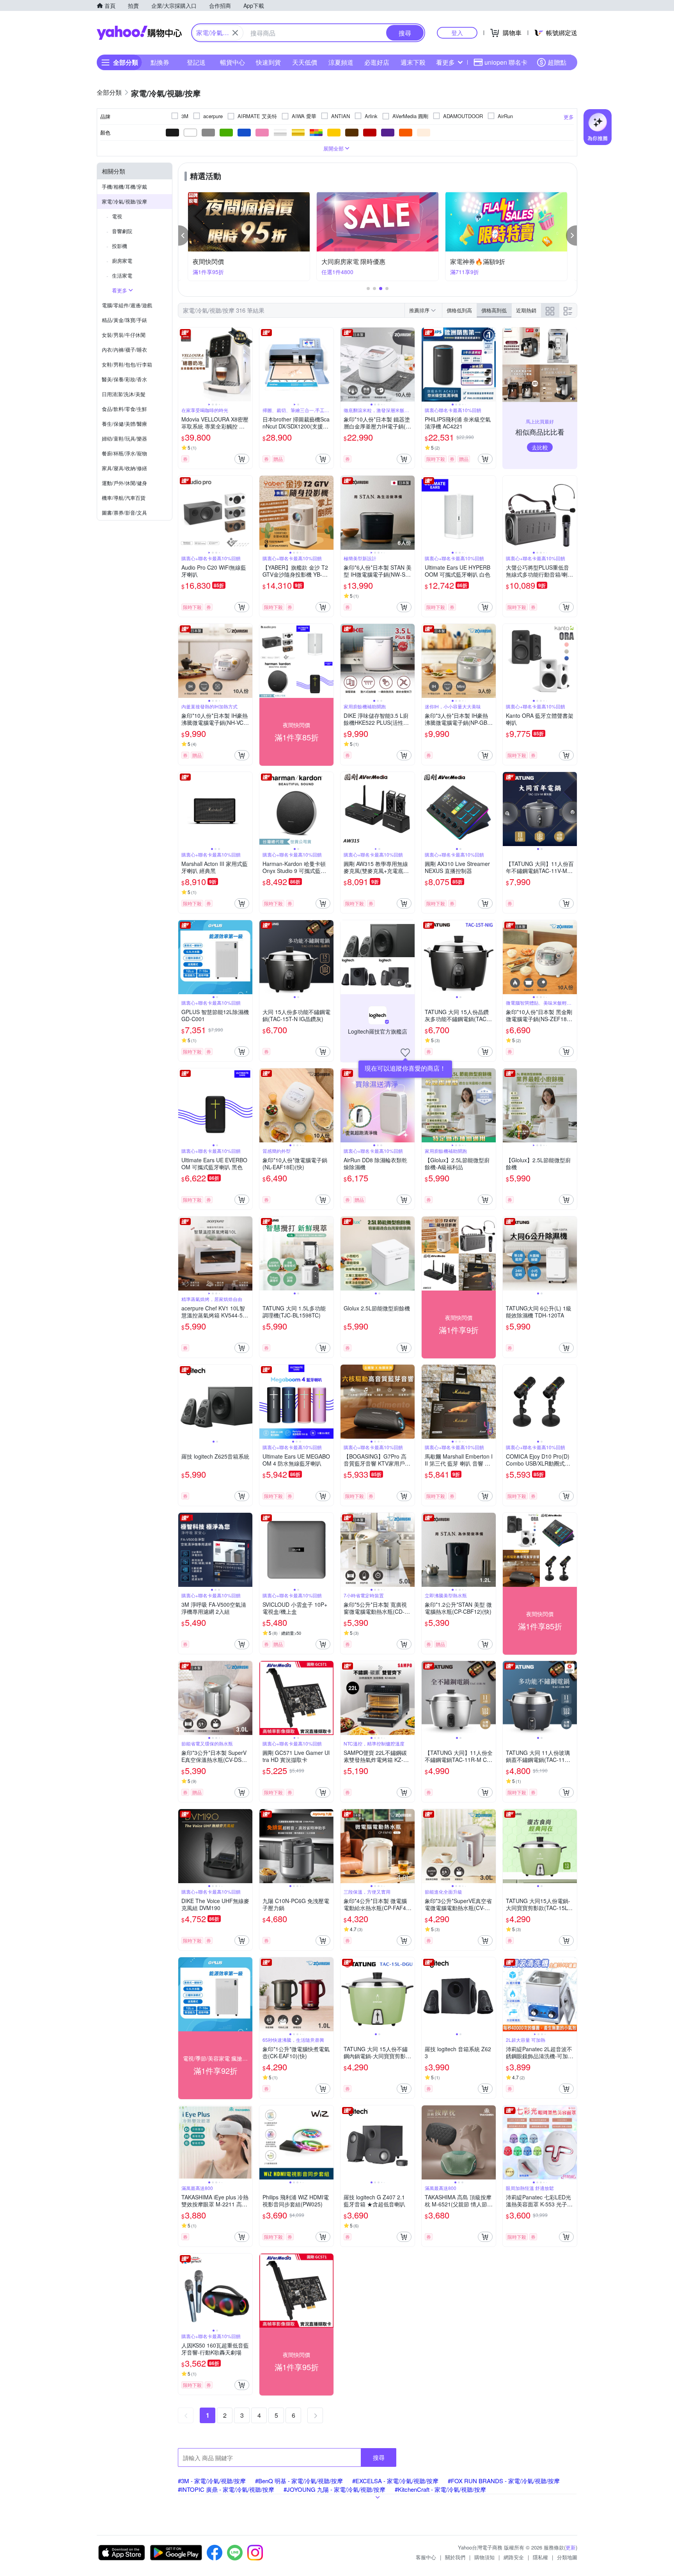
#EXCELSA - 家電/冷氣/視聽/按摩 (395, 2481)
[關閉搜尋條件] (235, 33)
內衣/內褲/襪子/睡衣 (124, 350)
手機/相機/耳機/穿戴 (124, 187)
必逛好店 (377, 62)
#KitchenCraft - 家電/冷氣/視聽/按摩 (440, 2489)
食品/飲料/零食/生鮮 (124, 409)
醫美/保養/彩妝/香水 (124, 379)
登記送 (196, 62)
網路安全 (514, 2557)
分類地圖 (567, 2557)
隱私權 (540, 2557)
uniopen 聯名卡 (506, 62)
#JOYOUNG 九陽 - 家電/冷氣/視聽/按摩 (334, 2489)
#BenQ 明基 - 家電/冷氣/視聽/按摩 (299, 2481)
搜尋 (379, 2457)
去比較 (540, 447)
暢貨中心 (232, 62)
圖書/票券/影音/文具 (124, 513)
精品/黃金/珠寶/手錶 (124, 320)
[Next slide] (247, 365)
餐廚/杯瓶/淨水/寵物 (124, 453)
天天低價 (305, 62)
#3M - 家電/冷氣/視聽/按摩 (212, 2481)
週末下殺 (413, 62)
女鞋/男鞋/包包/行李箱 (127, 364)
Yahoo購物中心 (139, 33)
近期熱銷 (526, 310)
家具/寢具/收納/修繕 (124, 468)
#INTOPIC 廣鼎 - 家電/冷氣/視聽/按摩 (226, 2489)
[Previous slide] (183, 365)
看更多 (445, 62)
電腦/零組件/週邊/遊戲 (127, 305)
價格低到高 (459, 310)
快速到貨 (268, 62)
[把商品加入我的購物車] (242, 459)
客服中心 (426, 2557)
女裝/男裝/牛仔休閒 (124, 335)
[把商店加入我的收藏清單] (405, 1053)
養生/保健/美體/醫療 (124, 424)
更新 (571, 2547)
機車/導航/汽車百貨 (124, 498)
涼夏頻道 (341, 62)
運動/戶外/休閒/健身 (124, 483)
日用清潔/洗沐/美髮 (124, 394)
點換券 (160, 62)
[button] (184, 235)
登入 (457, 33)
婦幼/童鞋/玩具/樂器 (124, 438)
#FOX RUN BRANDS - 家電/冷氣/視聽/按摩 (504, 2481)
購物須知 (484, 2557)
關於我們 (455, 2557)
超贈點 (557, 62)
